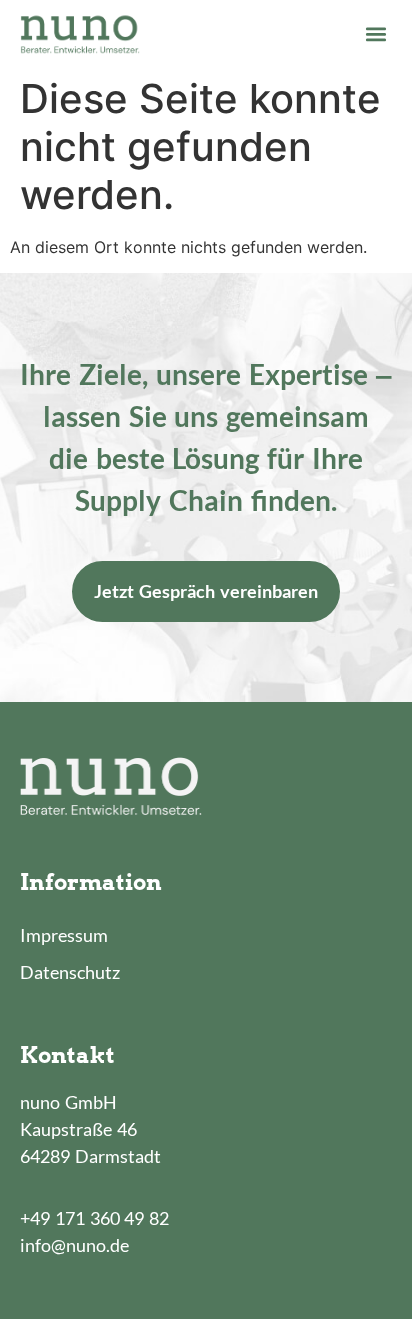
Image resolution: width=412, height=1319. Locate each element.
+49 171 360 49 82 (94, 1218)
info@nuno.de (74, 1245)
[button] (375, 33)
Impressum (64, 935)
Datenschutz (70, 972)
